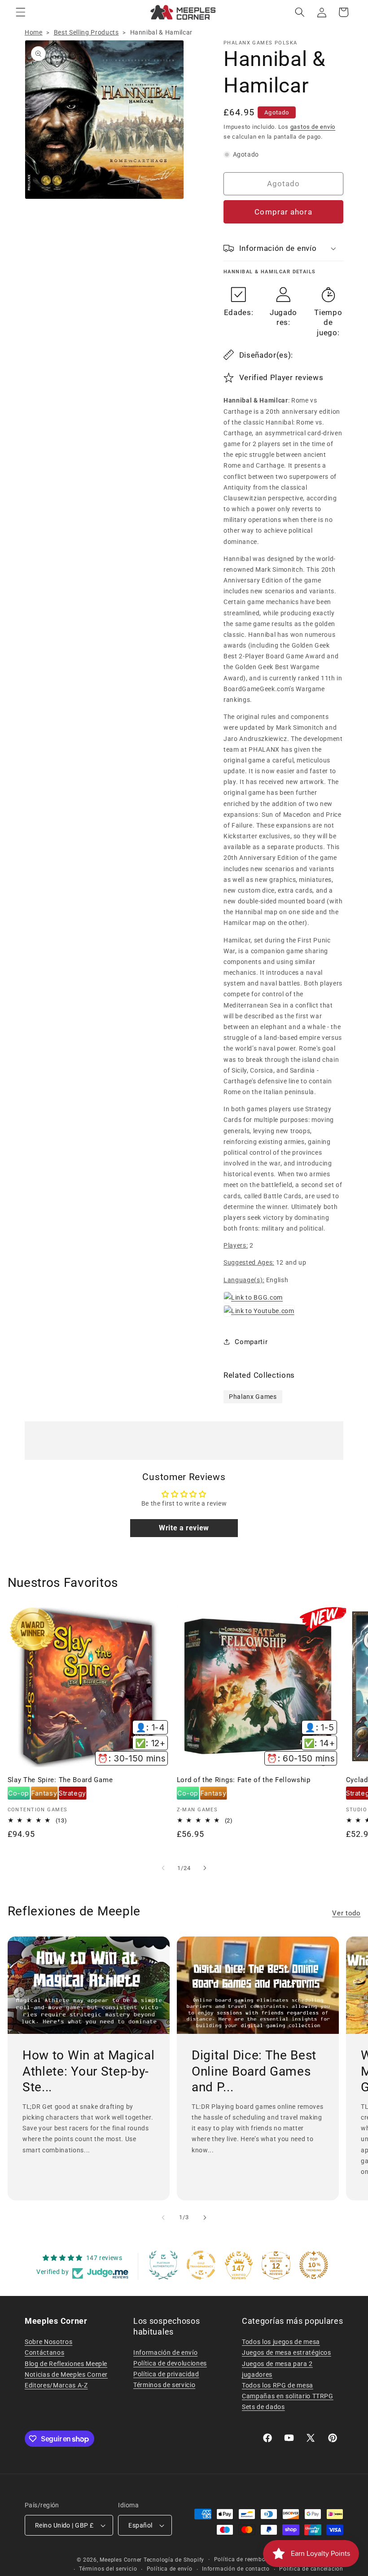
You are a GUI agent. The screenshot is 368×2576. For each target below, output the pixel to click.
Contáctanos (44, 2353)
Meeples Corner (121, 2560)
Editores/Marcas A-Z (56, 2385)
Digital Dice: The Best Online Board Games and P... (254, 2071)
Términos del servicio (108, 2569)
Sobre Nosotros (48, 2342)
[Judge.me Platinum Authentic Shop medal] (163, 2265)
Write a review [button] (184, 1528)
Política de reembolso (244, 2559)
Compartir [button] (251, 1342)
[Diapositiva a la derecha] (205, 1868)
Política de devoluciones (170, 2363)
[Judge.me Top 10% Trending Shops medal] (314, 2265)
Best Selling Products (86, 32)
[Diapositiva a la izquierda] (163, 1868)
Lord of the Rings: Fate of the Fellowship (244, 1780)
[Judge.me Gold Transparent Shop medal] (201, 2265)
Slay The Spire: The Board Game (60, 1780)
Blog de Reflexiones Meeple (66, 2364)
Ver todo (346, 1913)
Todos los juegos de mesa (281, 2342)
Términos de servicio (164, 2385)
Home (34, 32)
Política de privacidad (166, 2374)
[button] (21, 12)
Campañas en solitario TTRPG (288, 2396)
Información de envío (165, 2353)
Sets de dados (263, 2407)
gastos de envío (313, 127)
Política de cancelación (311, 2569)
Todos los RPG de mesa (278, 2385)
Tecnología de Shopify (174, 2560)
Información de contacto (236, 2569)
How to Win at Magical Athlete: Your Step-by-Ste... (89, 2071)
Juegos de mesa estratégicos (287, 2353)
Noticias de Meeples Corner (66, 2374)
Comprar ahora (283, 212)
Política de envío (170, 2569)
